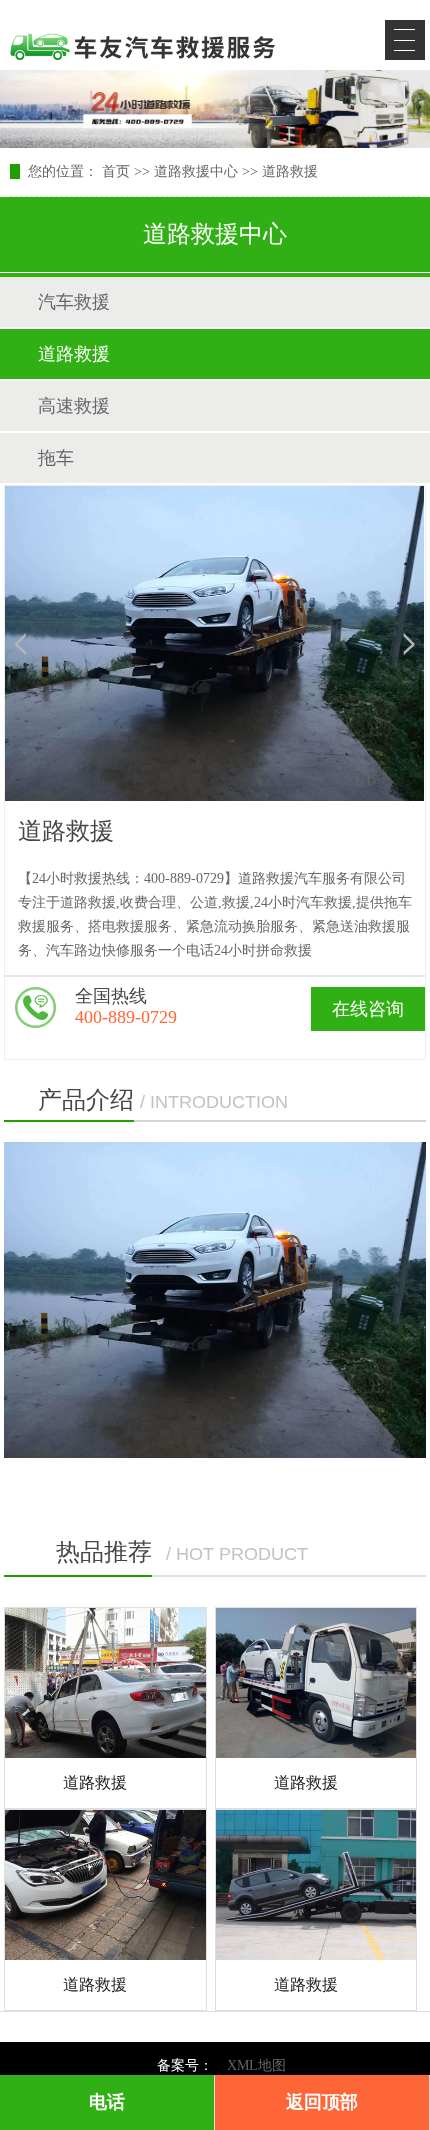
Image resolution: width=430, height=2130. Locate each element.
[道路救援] (105, 1683)
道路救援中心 (196, 171)
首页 (116, 171)
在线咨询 (368, 1009)
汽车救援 (74, 302)
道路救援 (290, 171)
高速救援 (74, 406)
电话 (107, 2102)
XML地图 (256, 2065)
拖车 (56, 458)
